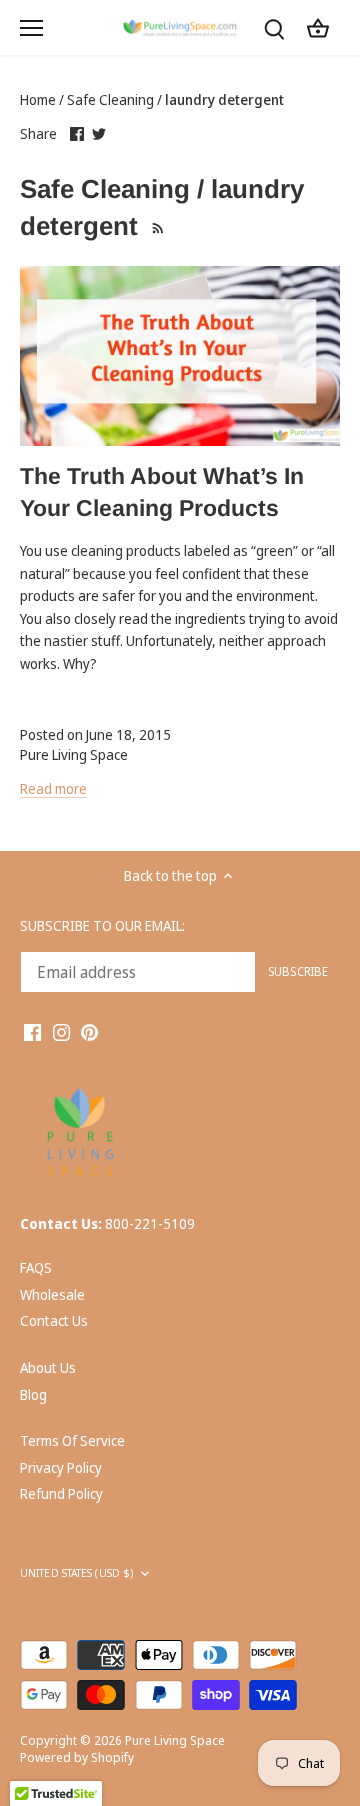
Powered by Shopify (77, 1757)
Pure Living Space (175, 1740)
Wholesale (52, 1294)
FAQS (36, 1267)
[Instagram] (61, 1031)
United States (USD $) (76, 1573)
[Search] (274, 27)
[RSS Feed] (155, 226)
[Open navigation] (31, 28)
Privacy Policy (61, 1467)
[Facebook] (32, 1031)
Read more (53, 788)
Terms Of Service (72, 1440)
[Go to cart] (318, 27)
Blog (33, 1394)
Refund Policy (61, 1493)
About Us (48, 1367)
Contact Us (54, 1320)
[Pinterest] (89, 1031)
